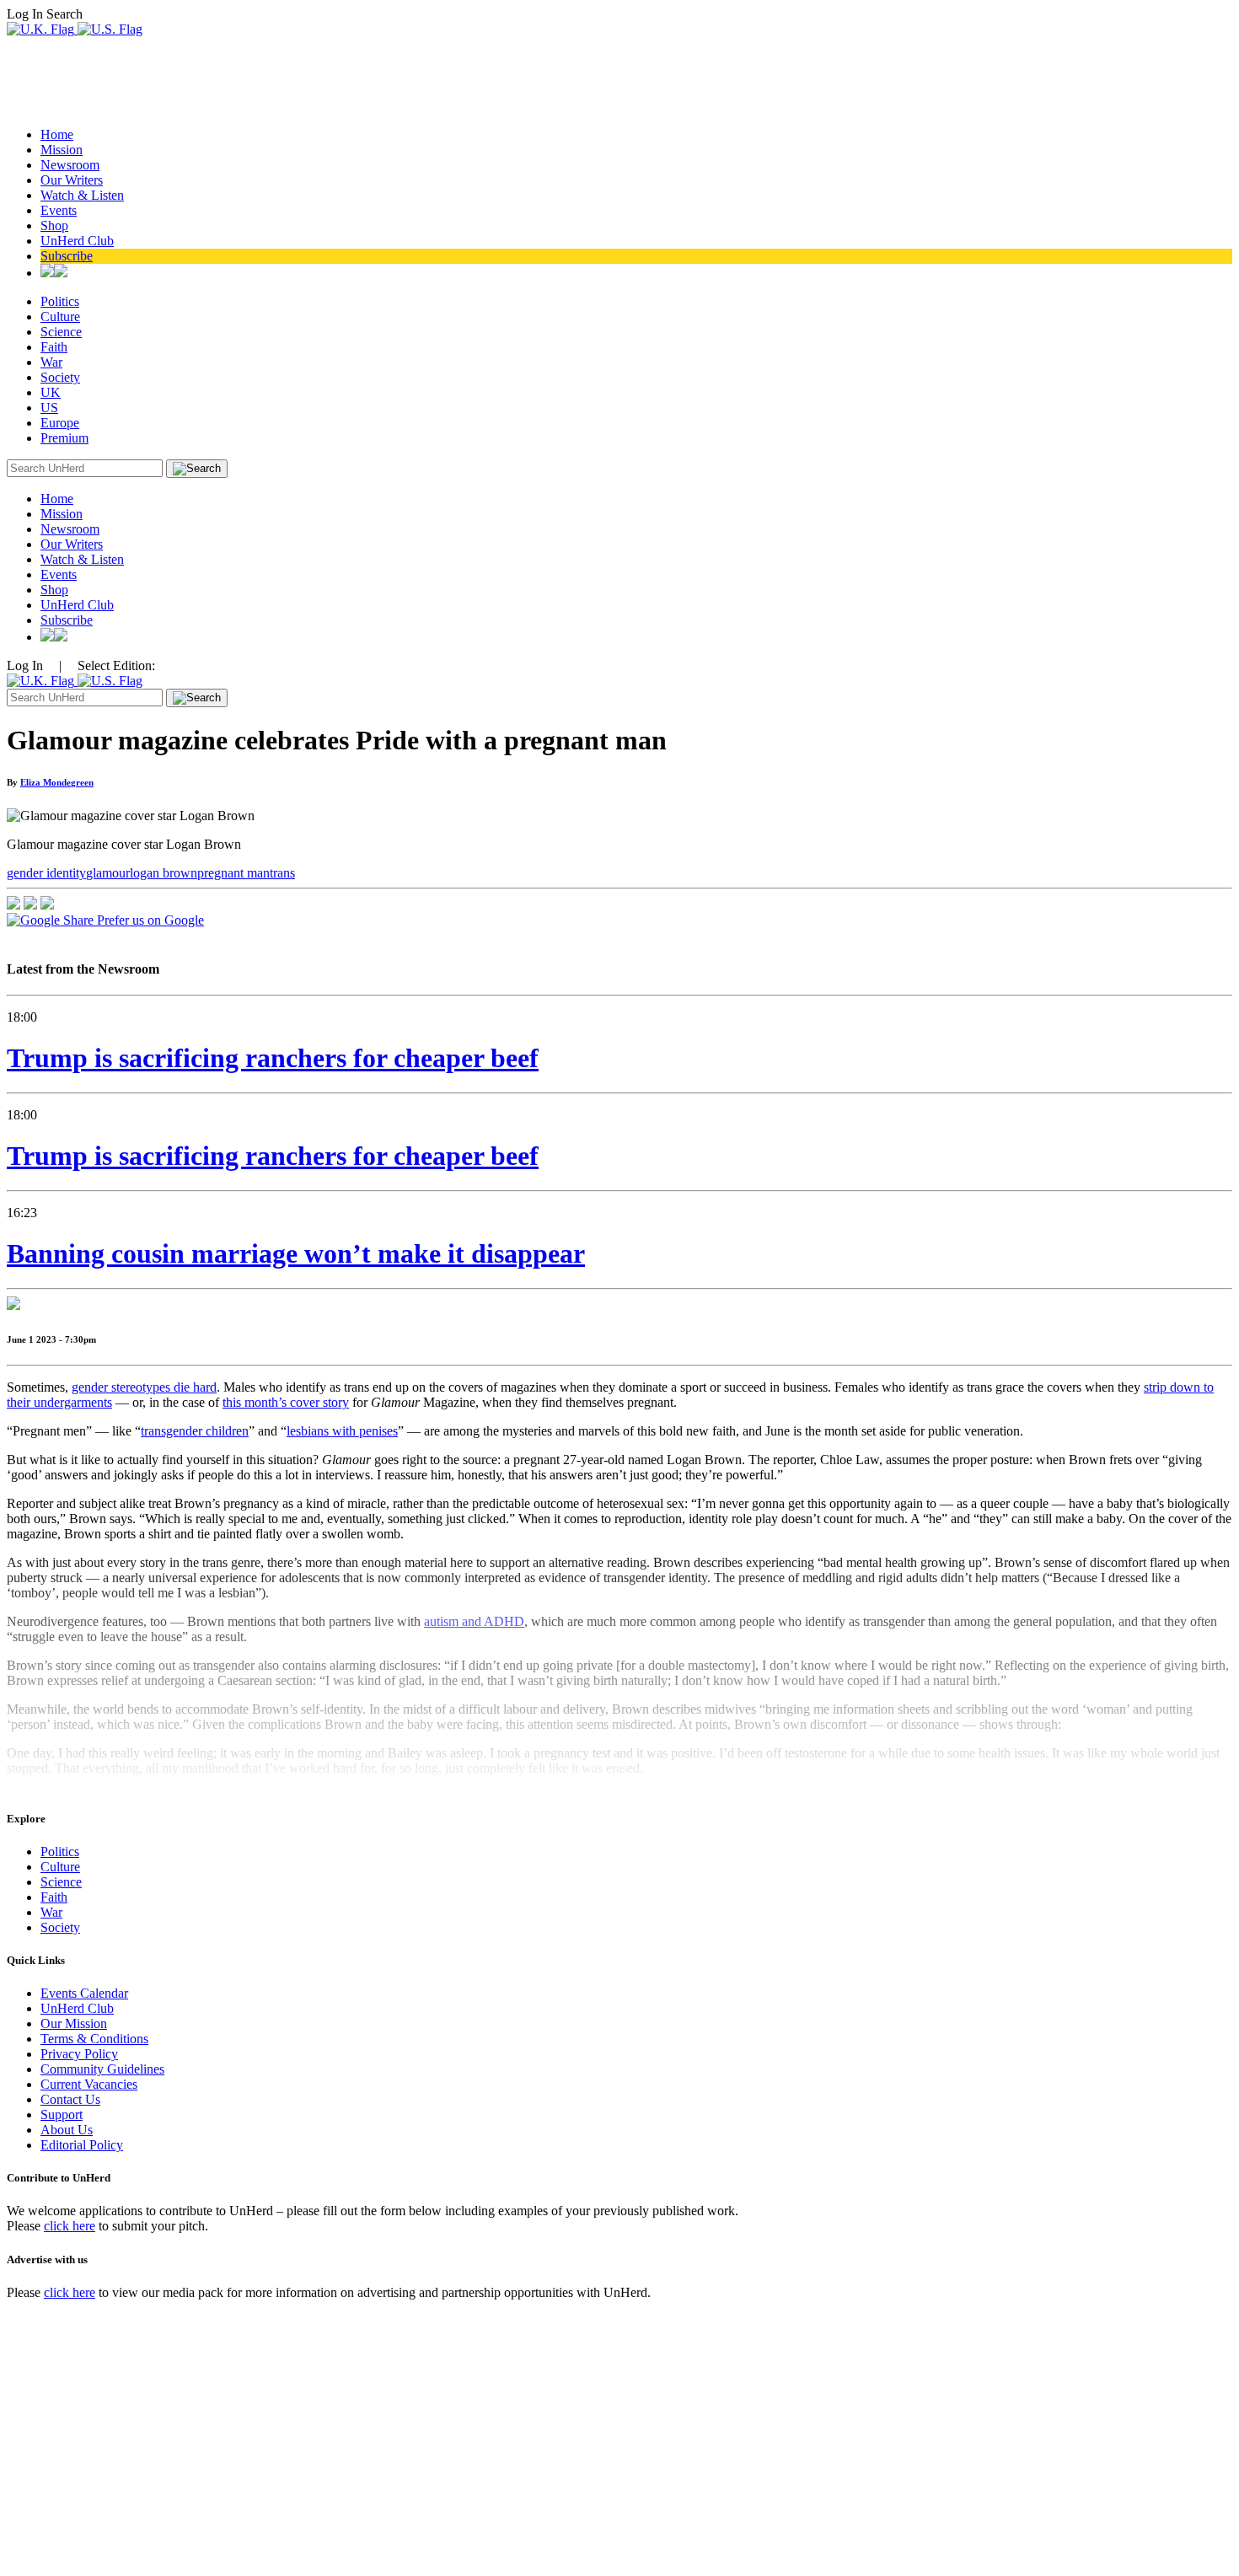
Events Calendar (84, 1993)
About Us (67, 2130)
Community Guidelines (102, 2069)
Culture (60, 317)
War (51, 362)
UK (51, 392)
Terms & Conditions (94, 2039)
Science (61, 332)
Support (62, 2114)
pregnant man (233, 873)
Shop (54, 225)
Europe (60, 423)
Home (57, 134)
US (49, 408)
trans (282, 873)
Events (59, 210)
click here (70, 2226)
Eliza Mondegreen (57, 782)
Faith (54, 347)
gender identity (46, 873)
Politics (60, 301)
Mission (62, 150)
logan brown (164, 873)
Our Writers (72, 180)
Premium (64, 438)
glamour (108, 873)
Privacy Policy (79, 2054)
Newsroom (70, 165)
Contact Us (70, 2099)
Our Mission (74, 2023)
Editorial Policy (82, 2145)
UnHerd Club (77, 241)
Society (60, 377)
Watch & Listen (82, 195)
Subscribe (67, 256)
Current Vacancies (89, 2084)
